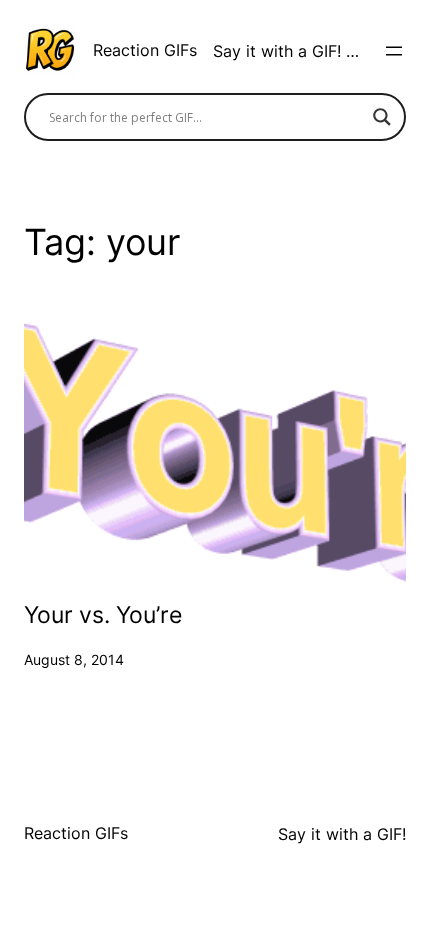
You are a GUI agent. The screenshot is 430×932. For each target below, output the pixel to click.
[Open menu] (394, 51)
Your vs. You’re (103, 616)
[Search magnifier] (382, 117)
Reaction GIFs (145, 50)
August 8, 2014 (74, 659)
